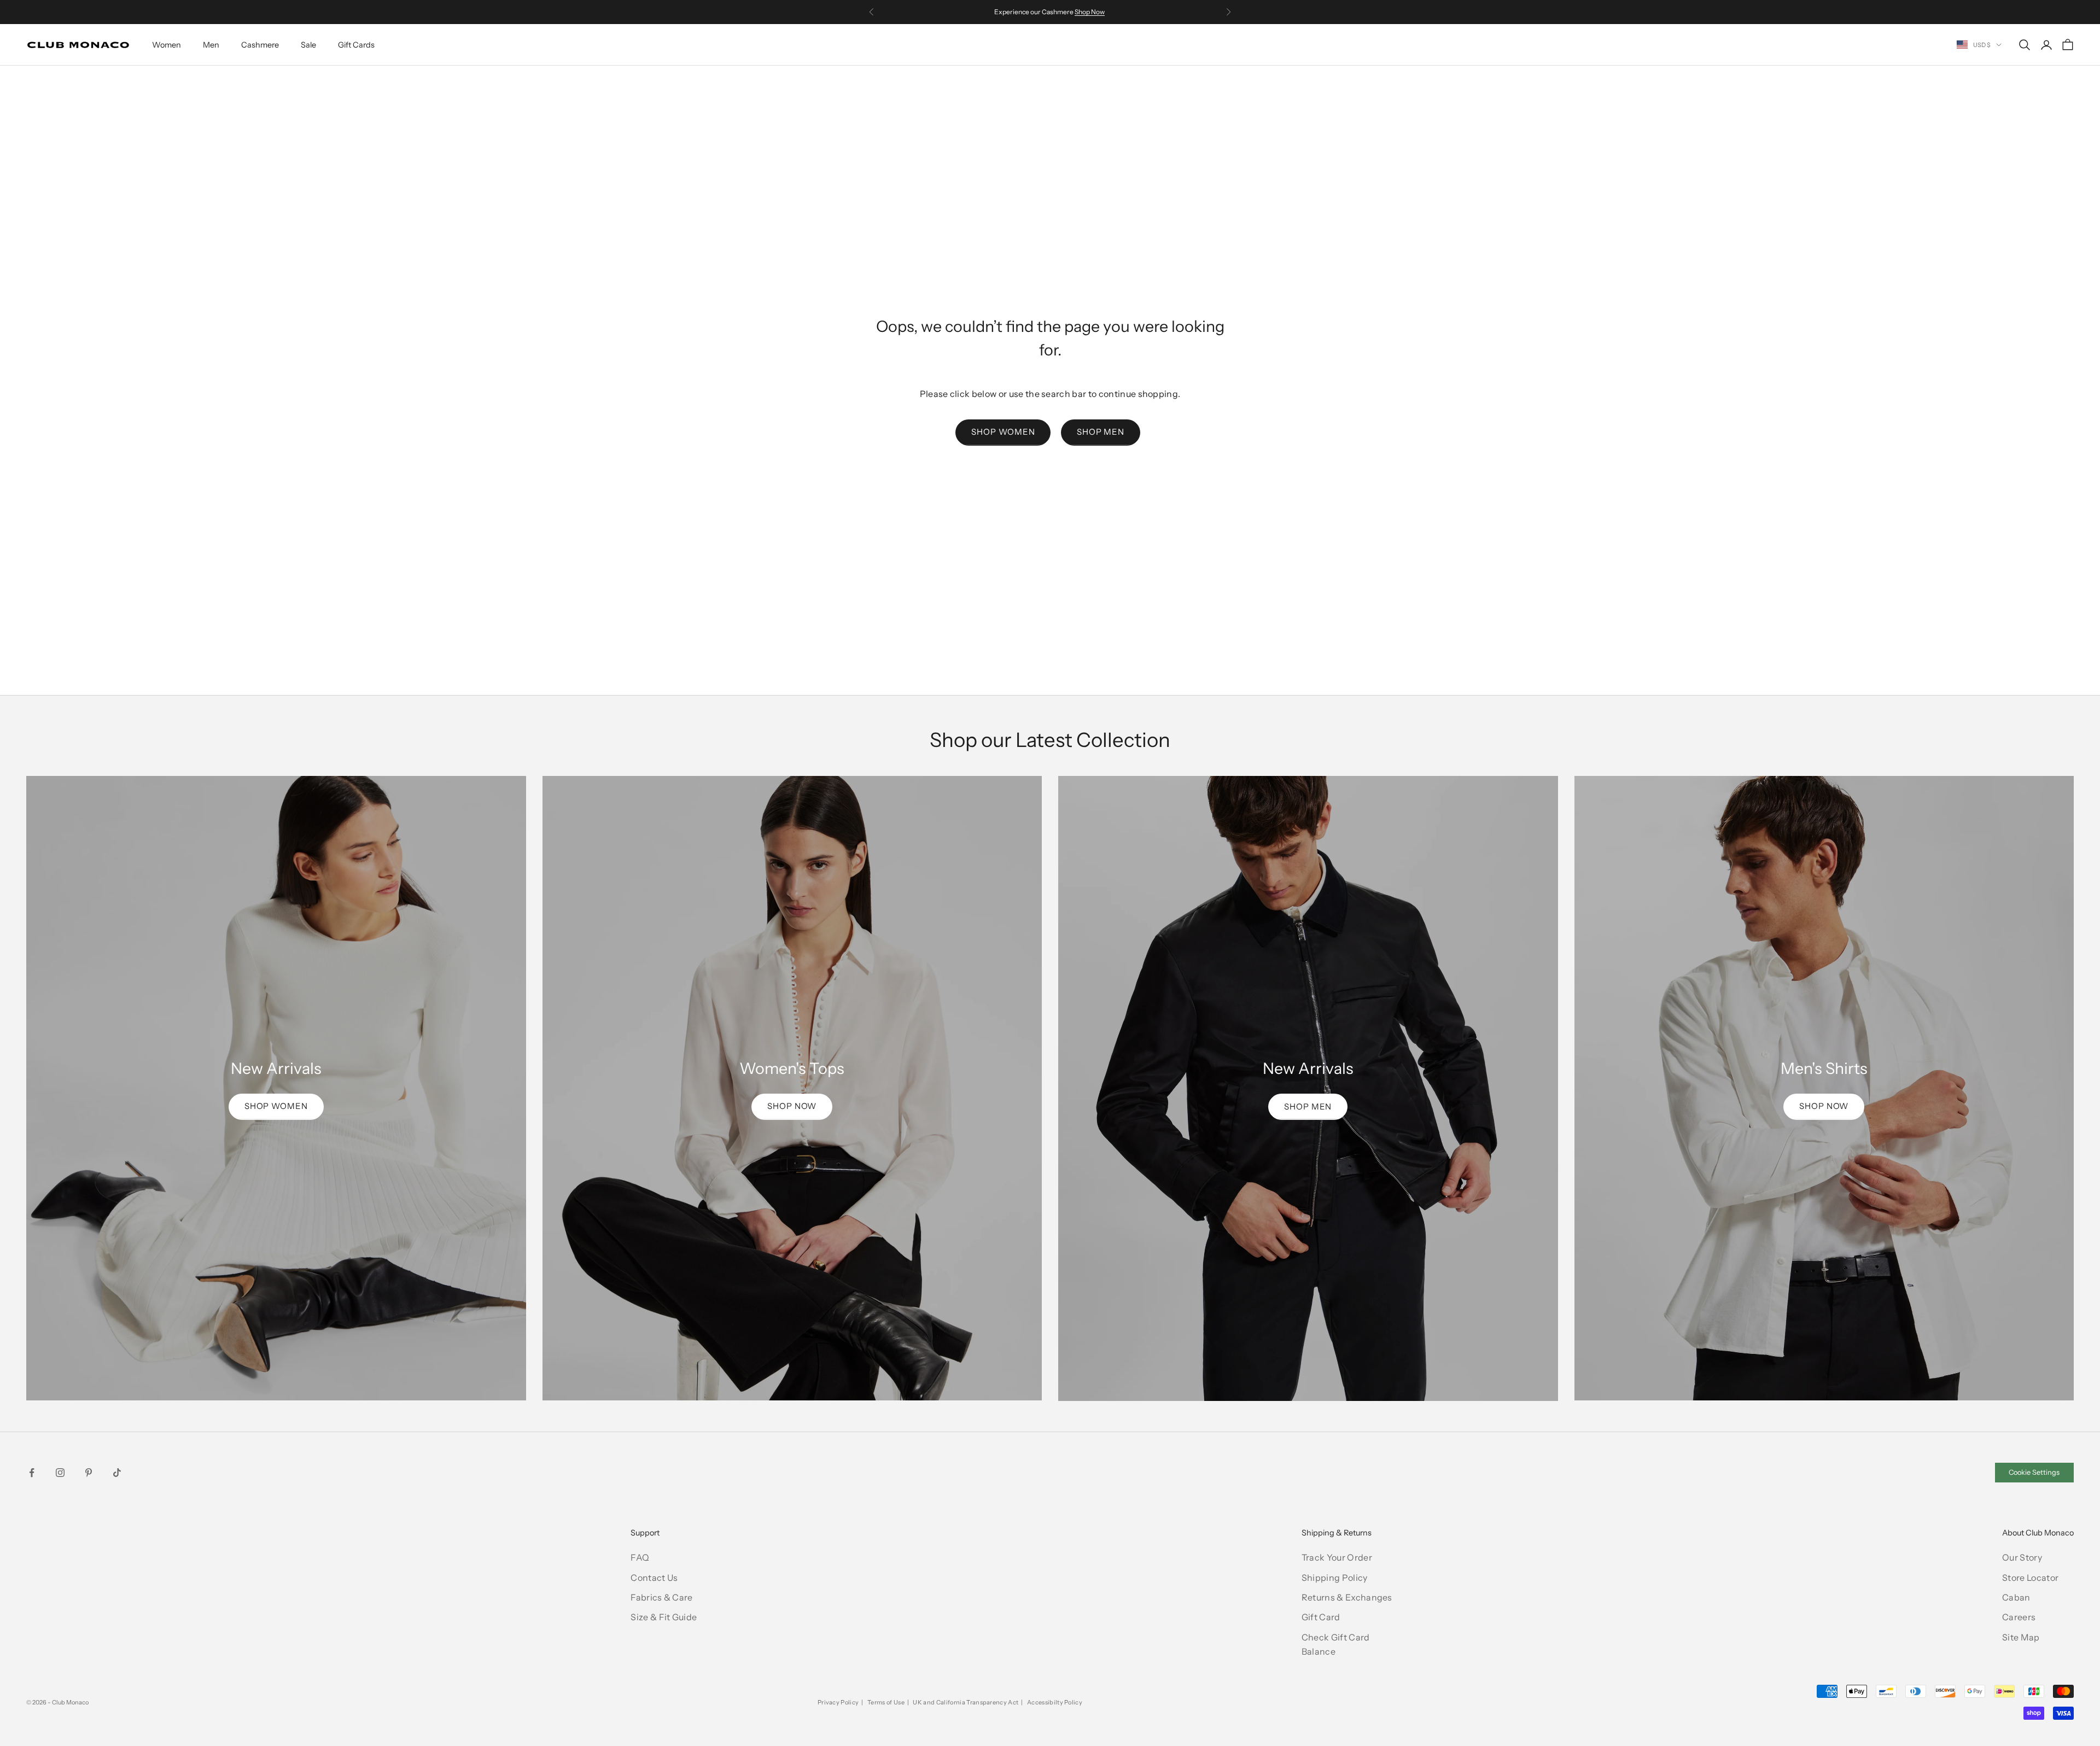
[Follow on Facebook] (32, 1473)
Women (167, 45)
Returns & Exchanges (1347, 1597)
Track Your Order (1337, 1557)
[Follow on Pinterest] (89, 1473)
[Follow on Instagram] (60, 1473)
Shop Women (1003, 432)
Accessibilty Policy (1055, 1702)
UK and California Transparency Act (966, 1702)
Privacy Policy (838, 1702)
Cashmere (260, 45)
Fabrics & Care (661, 1597)
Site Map (2021, 1637)
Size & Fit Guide (664, 1617)
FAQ (640, 1557)
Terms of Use (886, 1702)
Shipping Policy (1335, 1578)
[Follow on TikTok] (117, 1473)
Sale (308, 45)
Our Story (2022, 1557)
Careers (2019, 1617)
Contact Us (654, 1578)
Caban (2016, 1597)
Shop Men (1101, 432)
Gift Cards (356, 45)
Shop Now (1090, 12)
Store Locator (2030, 1578)
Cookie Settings (2034, 1472)
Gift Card (1321, 1617)
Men (211, 45)
